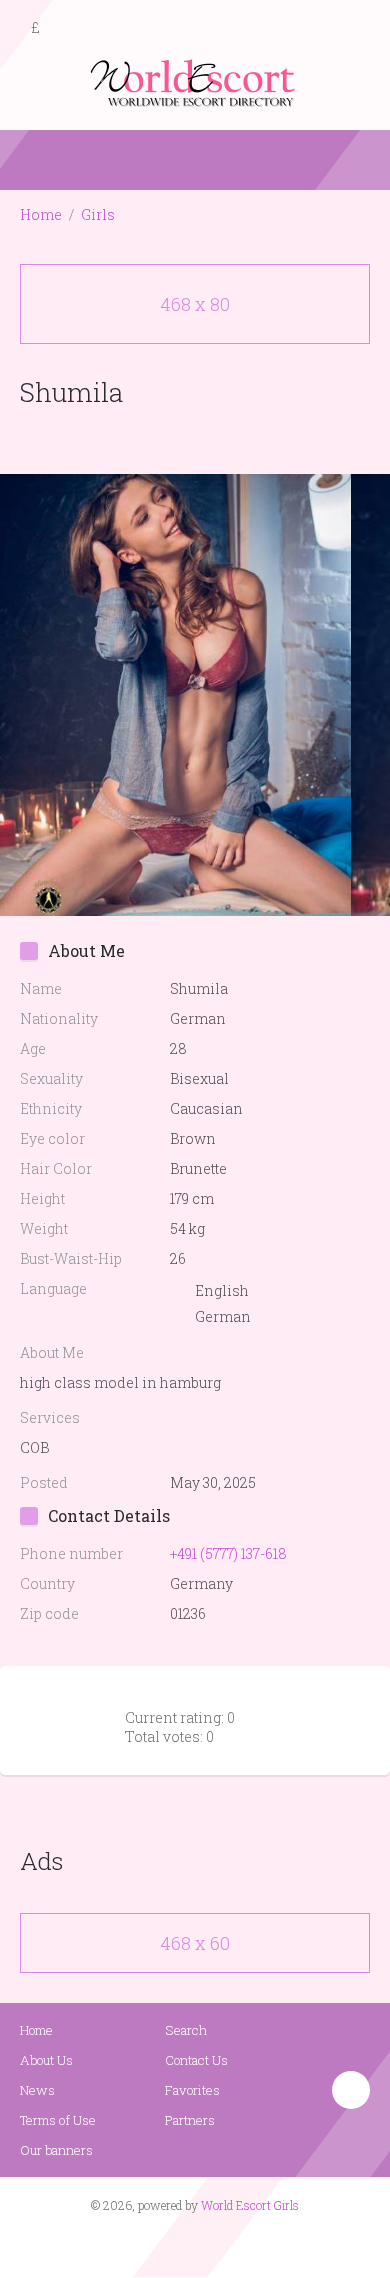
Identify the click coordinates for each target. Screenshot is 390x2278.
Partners (190, 2120)
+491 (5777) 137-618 (228, 1553)
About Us (46, 2060)
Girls (98, 214)
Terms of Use (58, 2120)
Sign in (357, 29)
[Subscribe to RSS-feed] (152, 2244)
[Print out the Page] (176, 438)
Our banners (56, 2150)
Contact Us (196, 2060)
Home (41, 214)
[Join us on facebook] (188, 2244)
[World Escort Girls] (195, 81)
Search (186, 2030)
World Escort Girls (250, 2205)
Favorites (192, 2090)
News (37, 2090)
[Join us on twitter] (231, 2244)
